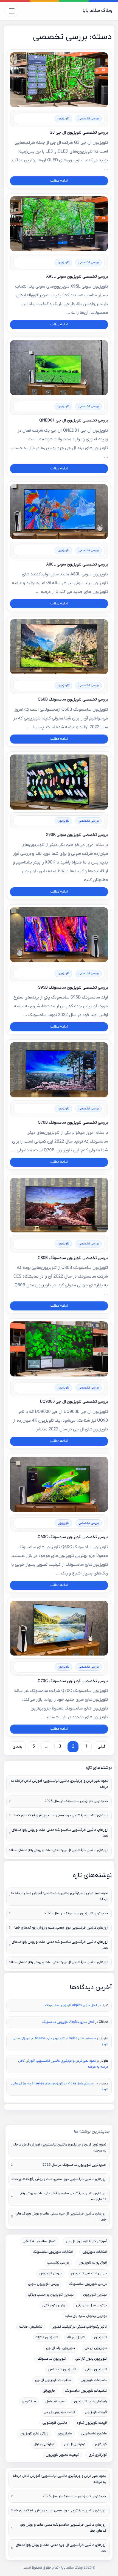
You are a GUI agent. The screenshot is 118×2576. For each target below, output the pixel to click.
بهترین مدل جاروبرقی (91, 2306)
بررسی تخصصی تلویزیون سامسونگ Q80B (73, 1258)
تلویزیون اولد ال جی (61, 2348)
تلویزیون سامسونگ (51, 2359)
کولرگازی (101, 2444)
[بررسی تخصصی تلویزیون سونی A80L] (59, 512)
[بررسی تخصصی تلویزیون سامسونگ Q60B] (59, 647)
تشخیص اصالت (31, 2327)
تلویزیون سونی (96, 2370)
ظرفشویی (29, 2402)
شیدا (105, 2005)
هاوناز (104, 2038)
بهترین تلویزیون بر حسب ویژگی (51, 2295)
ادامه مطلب (59, 181)
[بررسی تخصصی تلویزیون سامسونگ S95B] (59, 935)
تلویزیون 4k (76, 2338)
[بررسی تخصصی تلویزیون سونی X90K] (59, 782)
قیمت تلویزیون (96, 2412)
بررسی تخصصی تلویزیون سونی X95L (77, 277)
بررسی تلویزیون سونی (43, 2284)
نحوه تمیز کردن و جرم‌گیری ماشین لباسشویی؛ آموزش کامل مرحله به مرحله (60, 1784)
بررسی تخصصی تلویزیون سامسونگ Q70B (73, 1123)
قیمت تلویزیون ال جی (59, 2412)
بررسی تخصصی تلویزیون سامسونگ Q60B (73, 699)
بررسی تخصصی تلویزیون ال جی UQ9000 (74, 1402)
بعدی (18, 1747)
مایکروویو (65, 2434)
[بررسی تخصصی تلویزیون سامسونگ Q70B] (59, 1070)
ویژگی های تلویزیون (34, 2434)
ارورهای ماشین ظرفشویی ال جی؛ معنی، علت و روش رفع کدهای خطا (59, 1850)
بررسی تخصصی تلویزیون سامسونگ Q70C (73, 1681)
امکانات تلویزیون (95, 2252)
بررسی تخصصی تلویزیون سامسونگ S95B (73, 988)
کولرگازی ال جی (75, 2444)
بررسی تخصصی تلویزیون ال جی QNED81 (74, 420)
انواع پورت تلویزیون (93, 2263)
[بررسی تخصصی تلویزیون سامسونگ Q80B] (59, 1205)
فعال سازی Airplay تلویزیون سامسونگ (71, 2005)
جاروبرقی (49, 2391)
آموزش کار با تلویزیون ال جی (86, 2241)
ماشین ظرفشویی (55, 2423)
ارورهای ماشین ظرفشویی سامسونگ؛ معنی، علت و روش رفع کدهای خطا (60, 1833)
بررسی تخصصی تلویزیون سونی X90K (77, 835)
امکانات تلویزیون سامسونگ (53, 2252)
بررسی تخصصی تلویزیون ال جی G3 (79, 133)
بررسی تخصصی (89, 119)
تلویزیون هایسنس (62, 2370)
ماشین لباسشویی (94, 2434)
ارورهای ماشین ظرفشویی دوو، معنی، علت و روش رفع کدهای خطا (61, 1816)
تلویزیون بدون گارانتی (91, 2359)
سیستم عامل (55, 2402)
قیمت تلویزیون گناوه (92, 2423)
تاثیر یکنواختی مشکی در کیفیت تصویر (79, 2327)
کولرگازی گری (98, 2455)
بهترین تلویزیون (95, 2295)
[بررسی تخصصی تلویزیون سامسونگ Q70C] (59, 1628)
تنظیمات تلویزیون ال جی (53, 2380)
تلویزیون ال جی (96, 2348)
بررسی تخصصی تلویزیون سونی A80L (77, 564)
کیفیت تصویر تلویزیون (62, 2455)
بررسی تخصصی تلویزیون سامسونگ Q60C (73, 1537)
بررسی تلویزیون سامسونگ (88, 2284)
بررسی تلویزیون (50, 2274)
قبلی (101, 1747)
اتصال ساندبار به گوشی (40, 2241)
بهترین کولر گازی (55, 2306)
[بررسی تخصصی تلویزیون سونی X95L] (59, 224)
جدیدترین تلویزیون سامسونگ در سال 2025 (76, 1801)
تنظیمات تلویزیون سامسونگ (86, 2391)
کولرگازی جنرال (44, 2444)
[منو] (12, 11)
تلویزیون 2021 (47, 2338)
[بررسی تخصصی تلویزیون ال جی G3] (59, 80)
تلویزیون (63, 119)
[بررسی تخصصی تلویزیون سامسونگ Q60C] (59, 1484)
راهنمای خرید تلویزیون (90, 2402)
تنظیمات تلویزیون (94, 2380)
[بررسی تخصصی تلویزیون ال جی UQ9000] (59, 1349)
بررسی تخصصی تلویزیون (89, 2274)
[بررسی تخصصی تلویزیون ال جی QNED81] (59, 368)
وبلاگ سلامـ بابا (97, 11)
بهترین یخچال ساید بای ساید (86, 2316)
